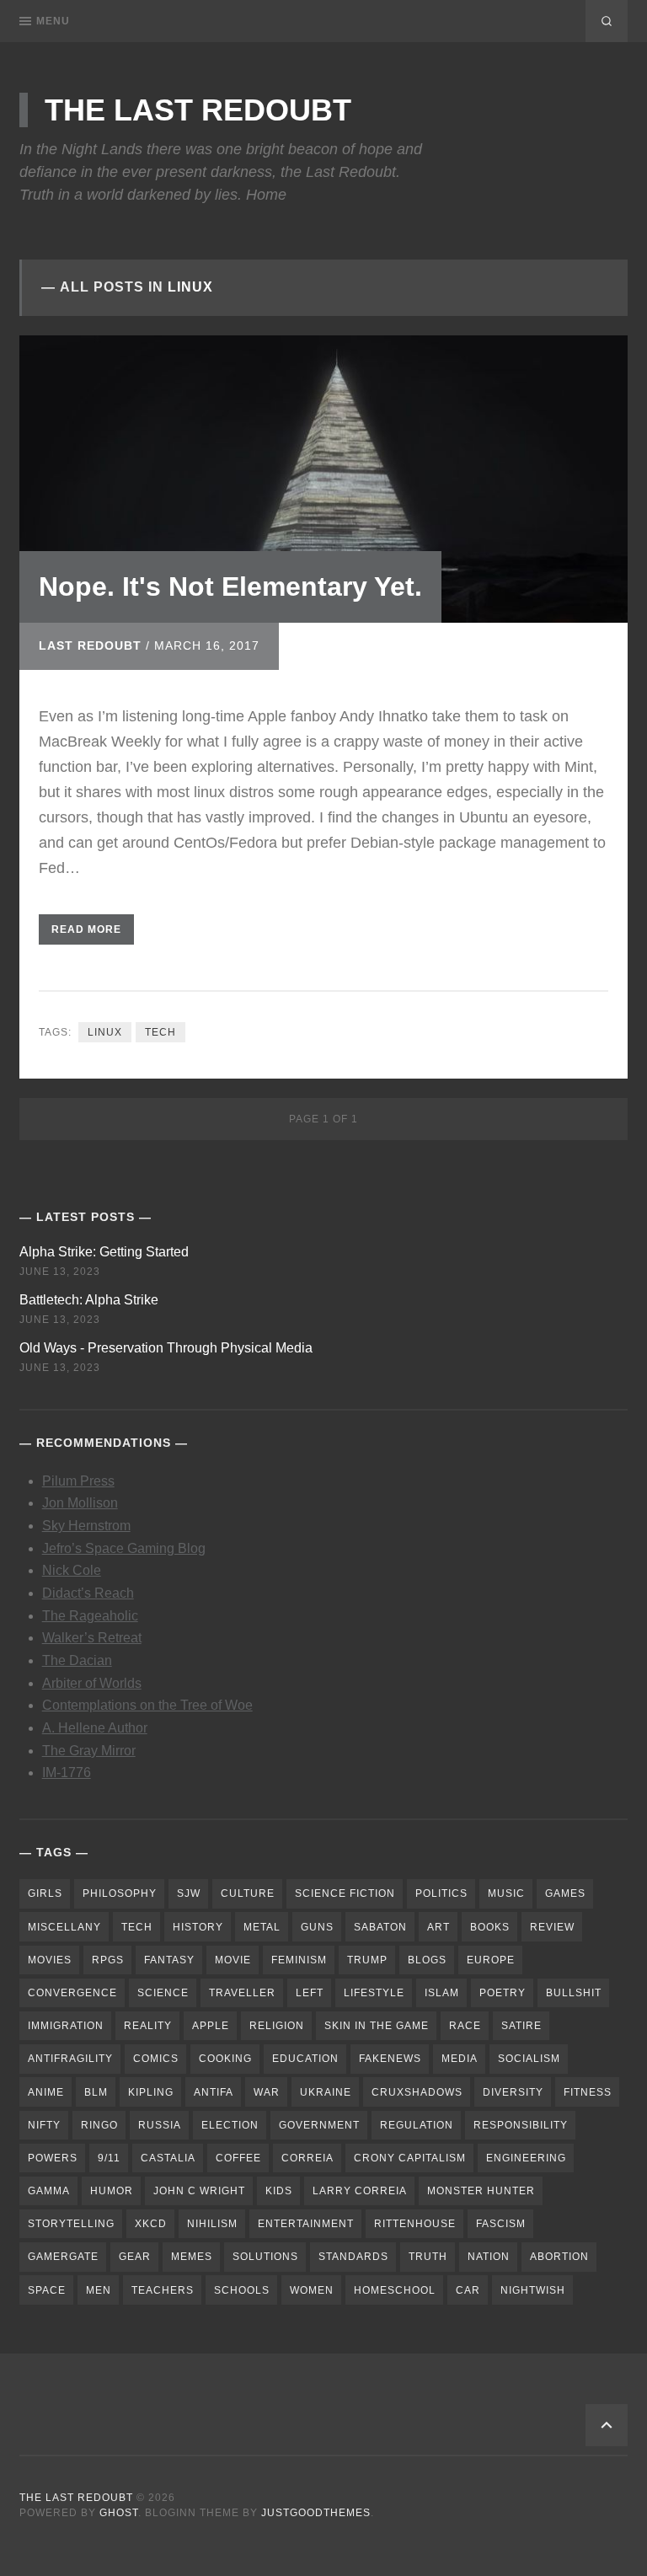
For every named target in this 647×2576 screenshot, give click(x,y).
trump (367, 1960)
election (230, 2125)
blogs (427, 1960)
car (468, 2290)
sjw (189, 1893)
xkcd (151, 2224)
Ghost (119, 2513)
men (99, 2290)
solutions (265, 2257)
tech (160, 1032)
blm (96, 2092)
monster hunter (481, 2191)
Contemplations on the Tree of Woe (147, 1705)
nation (489, 2257)
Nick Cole (72, 1570)
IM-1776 (67, 1773)
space (47, 2290)
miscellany (64, 1927)
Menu (53, 21)
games (565, 1893)
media (460, 2059)
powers (53, 2158)
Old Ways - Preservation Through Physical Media (166, 1348)
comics (156, 2059)
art (438, 1927)
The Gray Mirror (89, 1751)
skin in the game (377, 2026)
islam (442, 1993)
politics (441, 1893)
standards (353, 2257)
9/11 (109, 2158)
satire (521, 2026)
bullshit (574, 1993)
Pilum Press (78, 1481)
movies (50, 1960)
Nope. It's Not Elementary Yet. (230, 586)
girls (45, 1893)
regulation (417, 2125)
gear (135, 2257)
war (267, 2092)
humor (112, 2191)
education (305, 2059)
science (163, 1993)
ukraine (326, 2092)
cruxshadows (417, 2092)
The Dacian (77, 1660)
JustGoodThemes (316, 2513)
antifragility (70, 2059)
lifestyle (374, 1993)
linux (105, 1032)
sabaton (380, 1927)
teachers (163, 2290)
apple (211, 2026)
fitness (588, 2092)
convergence (72, 1993)
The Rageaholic (90, 1616)
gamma (49, 2191)
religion (277, 2026)
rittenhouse (415, 2224)
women (312, 2290)
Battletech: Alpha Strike (89, 1300)
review (552, 1927)
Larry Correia (360, 2191)
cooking (225, 2059)
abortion (559, 2257)
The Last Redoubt (198, 110)
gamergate (63, 2257)
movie (233, 1960)
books (490, 1927)
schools (242, 2290)
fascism (501, 2224)
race (465, 2026)
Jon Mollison (80, 1503)
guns (317, 1927)
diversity (513, 2092)
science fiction (345, 1893)
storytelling (71, 2224)
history (198, 1927)
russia (160, 2125)
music (506, 1893)
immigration (66, 2026)
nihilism (212, 2224)
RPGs (108, 1960)
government (319, 2125)
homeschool (395, 2290)
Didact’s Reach (88, 1593)
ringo (99, 2125)
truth (428, 2257)
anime (46, 2092)
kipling (151, 2092)
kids (279, 2191)
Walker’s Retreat (92, 1638)
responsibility (521, 2125)
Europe (491, 1960)
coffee (238, 2158)
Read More (86, 929)
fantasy (169, 1960)
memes (192, 2257)
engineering (526, 2158)
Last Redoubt (90, 645)
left (310, 1993)
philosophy (120, 1893)
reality (148, 2026)
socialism (529, 2059)
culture (248, 1893)
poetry (503, 1993)
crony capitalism (410, 2158)
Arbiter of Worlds (92, 1683)
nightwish (533, 2290)
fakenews (390, 2059)
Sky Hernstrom (86, 1526)
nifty (44, 2125)
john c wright (199, 2191)
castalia (168, 2158)
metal (262, 1927)
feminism (299, 1960)
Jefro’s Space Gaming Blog (124, 1548)
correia (307, 2158)
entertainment (306, 2224)
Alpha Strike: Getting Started (104, 1252)
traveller (242, 1993)
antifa (214, 2092)
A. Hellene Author (95, 1728)
